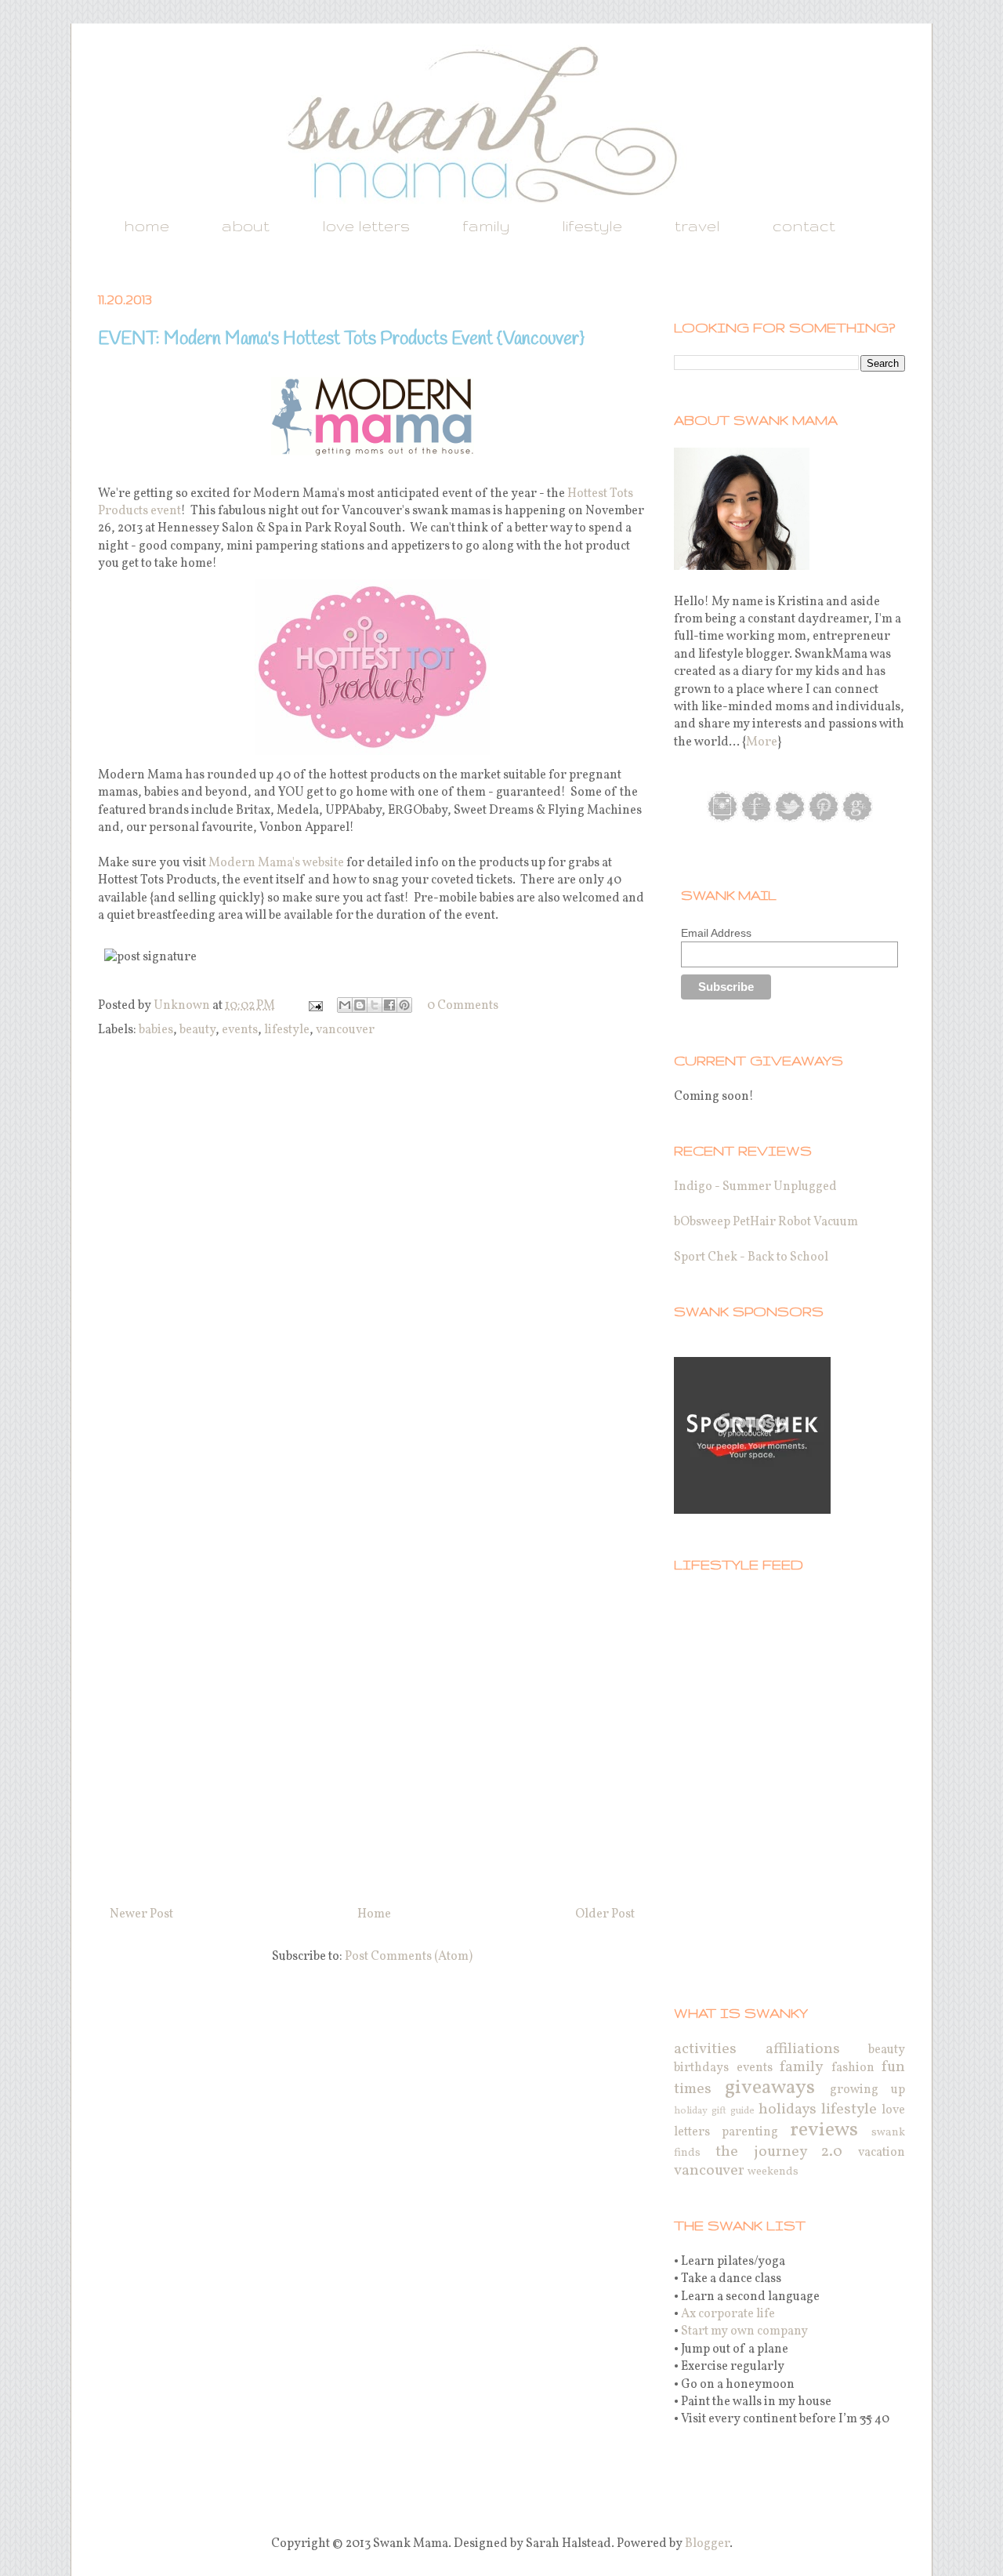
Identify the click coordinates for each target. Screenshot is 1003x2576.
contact (804, 226)
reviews (824, 2130)
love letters (366, 226)
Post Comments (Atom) (409, 1957)
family (486, 226)
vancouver (345, 1030)
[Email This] (345, 1005)
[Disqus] (372, 1261)
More (762, 742)
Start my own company (744, 2331)
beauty (197, 1030)
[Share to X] (375, 1005)
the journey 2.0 (779, 2152)
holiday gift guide (714, 2111)
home (147, 226)
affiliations (803, 2049)
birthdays (701, 2068)
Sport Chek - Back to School (751, 1257)
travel (697, 226)
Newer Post (141, 1914)
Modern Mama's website (276, 863)
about (246, 226)
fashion (853, 2068)
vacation (882, 2153)
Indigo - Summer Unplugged (755, 1187)
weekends (773, 2171)
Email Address (716, 933)
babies (156, 1030)
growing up (867, 2090)
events (240, 1030)
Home (374, 1914)
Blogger (707, 2544)
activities (705, 2049)
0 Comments (463, 1006)
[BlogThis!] (360, 1005)
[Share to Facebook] (389, 1005)
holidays (788, 2110)
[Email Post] (314, 1006)
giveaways (770, 2088)
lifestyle (592, 226)
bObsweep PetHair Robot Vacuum (766, 1222)
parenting (750, 2132)
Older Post (605, 1914)
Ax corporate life (728, 2314)
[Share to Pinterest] (404, 1005)
